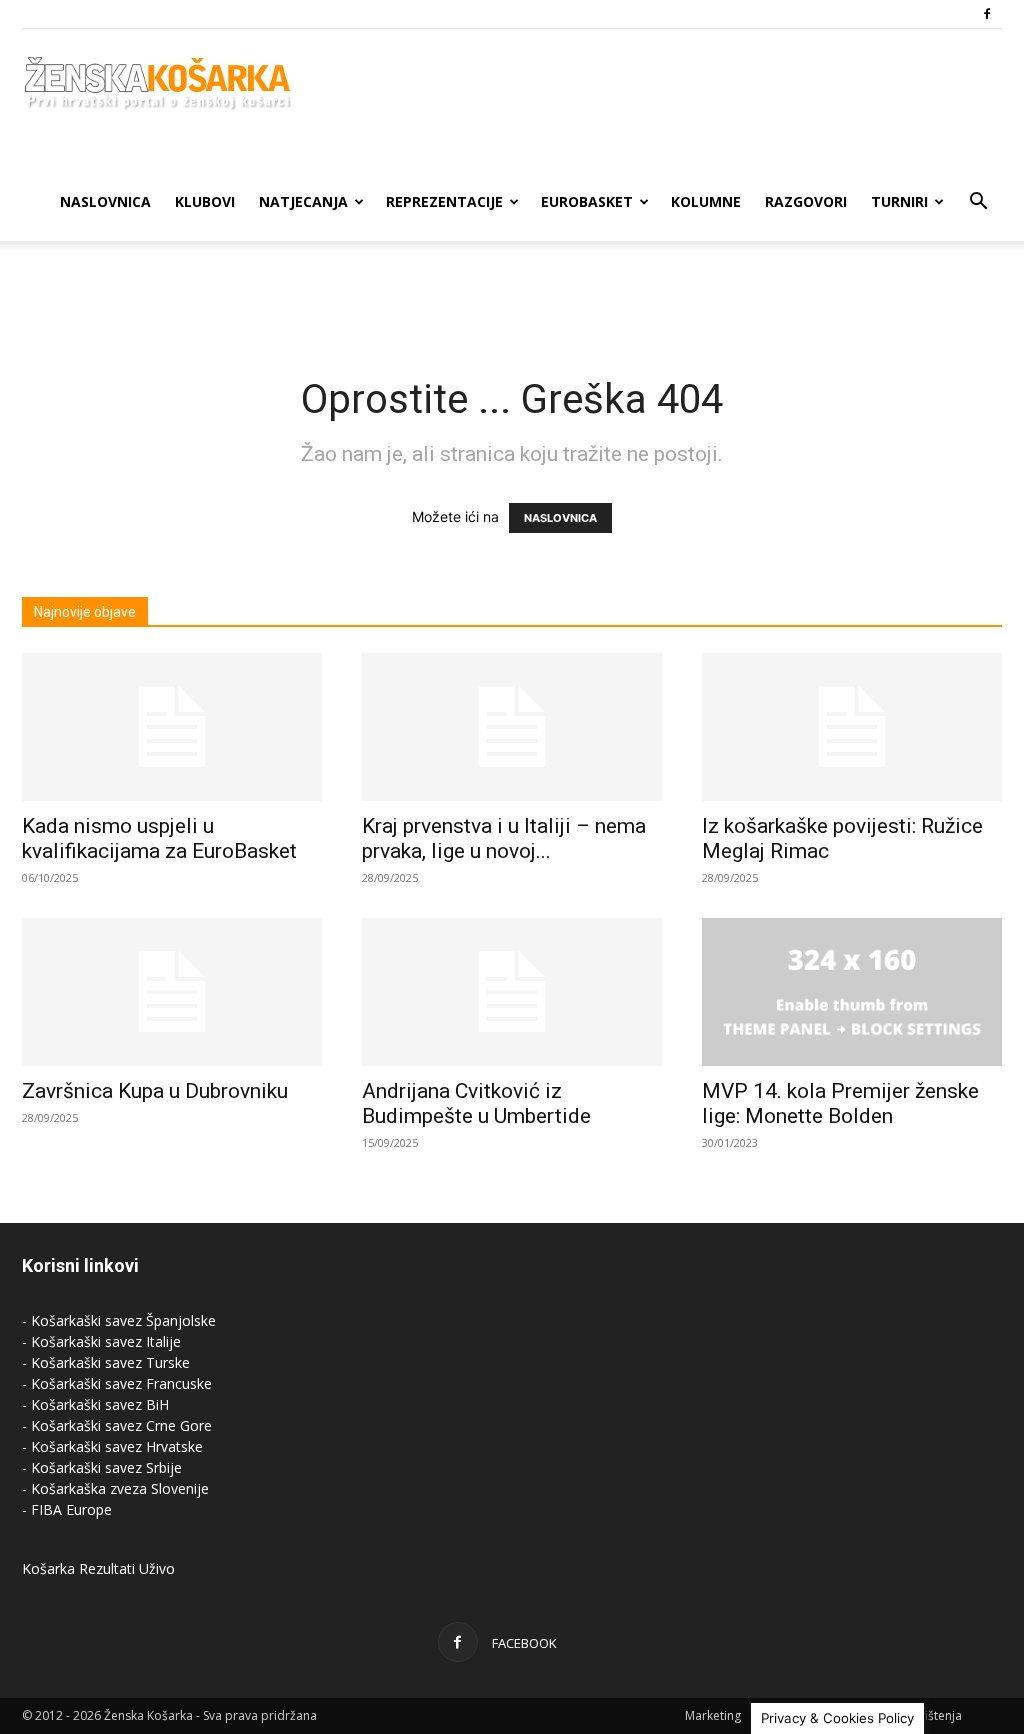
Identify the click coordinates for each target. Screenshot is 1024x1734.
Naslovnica (105, 201)
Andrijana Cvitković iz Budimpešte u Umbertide (476, 1103)
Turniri (899, 201)
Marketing (713, 1715)
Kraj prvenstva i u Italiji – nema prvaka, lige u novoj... (504, 838)
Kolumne (706, 201)
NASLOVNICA (560, 518)
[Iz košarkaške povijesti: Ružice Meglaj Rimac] (852, 727)
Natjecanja (303, 201)
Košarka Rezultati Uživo (98, 1568)
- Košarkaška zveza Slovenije (115, 1488)
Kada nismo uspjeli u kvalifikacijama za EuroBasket (159, 838)
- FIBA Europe (67, 1509)
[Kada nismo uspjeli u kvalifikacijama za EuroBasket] (172, 727)
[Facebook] (987, 14)
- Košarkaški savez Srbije (102, 1467)
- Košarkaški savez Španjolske (119, 1320)
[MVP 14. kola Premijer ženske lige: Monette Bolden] (852, 992)
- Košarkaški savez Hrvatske (112, 1446)
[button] (978, 203)
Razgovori (806, 201)
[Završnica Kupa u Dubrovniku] (172, 992)
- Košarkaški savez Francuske (117, 1383)
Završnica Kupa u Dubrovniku (155, 1091)
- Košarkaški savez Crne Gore (117, 1425)
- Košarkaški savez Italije (101, 1341)
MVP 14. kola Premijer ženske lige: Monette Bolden (840, 1103)
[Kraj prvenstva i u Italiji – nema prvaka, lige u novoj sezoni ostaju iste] (512, 727)
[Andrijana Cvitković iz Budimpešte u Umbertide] (512, 992)
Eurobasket (587, 201)
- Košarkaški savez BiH (95, 1404)
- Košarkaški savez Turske (106, 1362)
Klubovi (205, 201)
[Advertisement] (512, 295)
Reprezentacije (444, 201)
